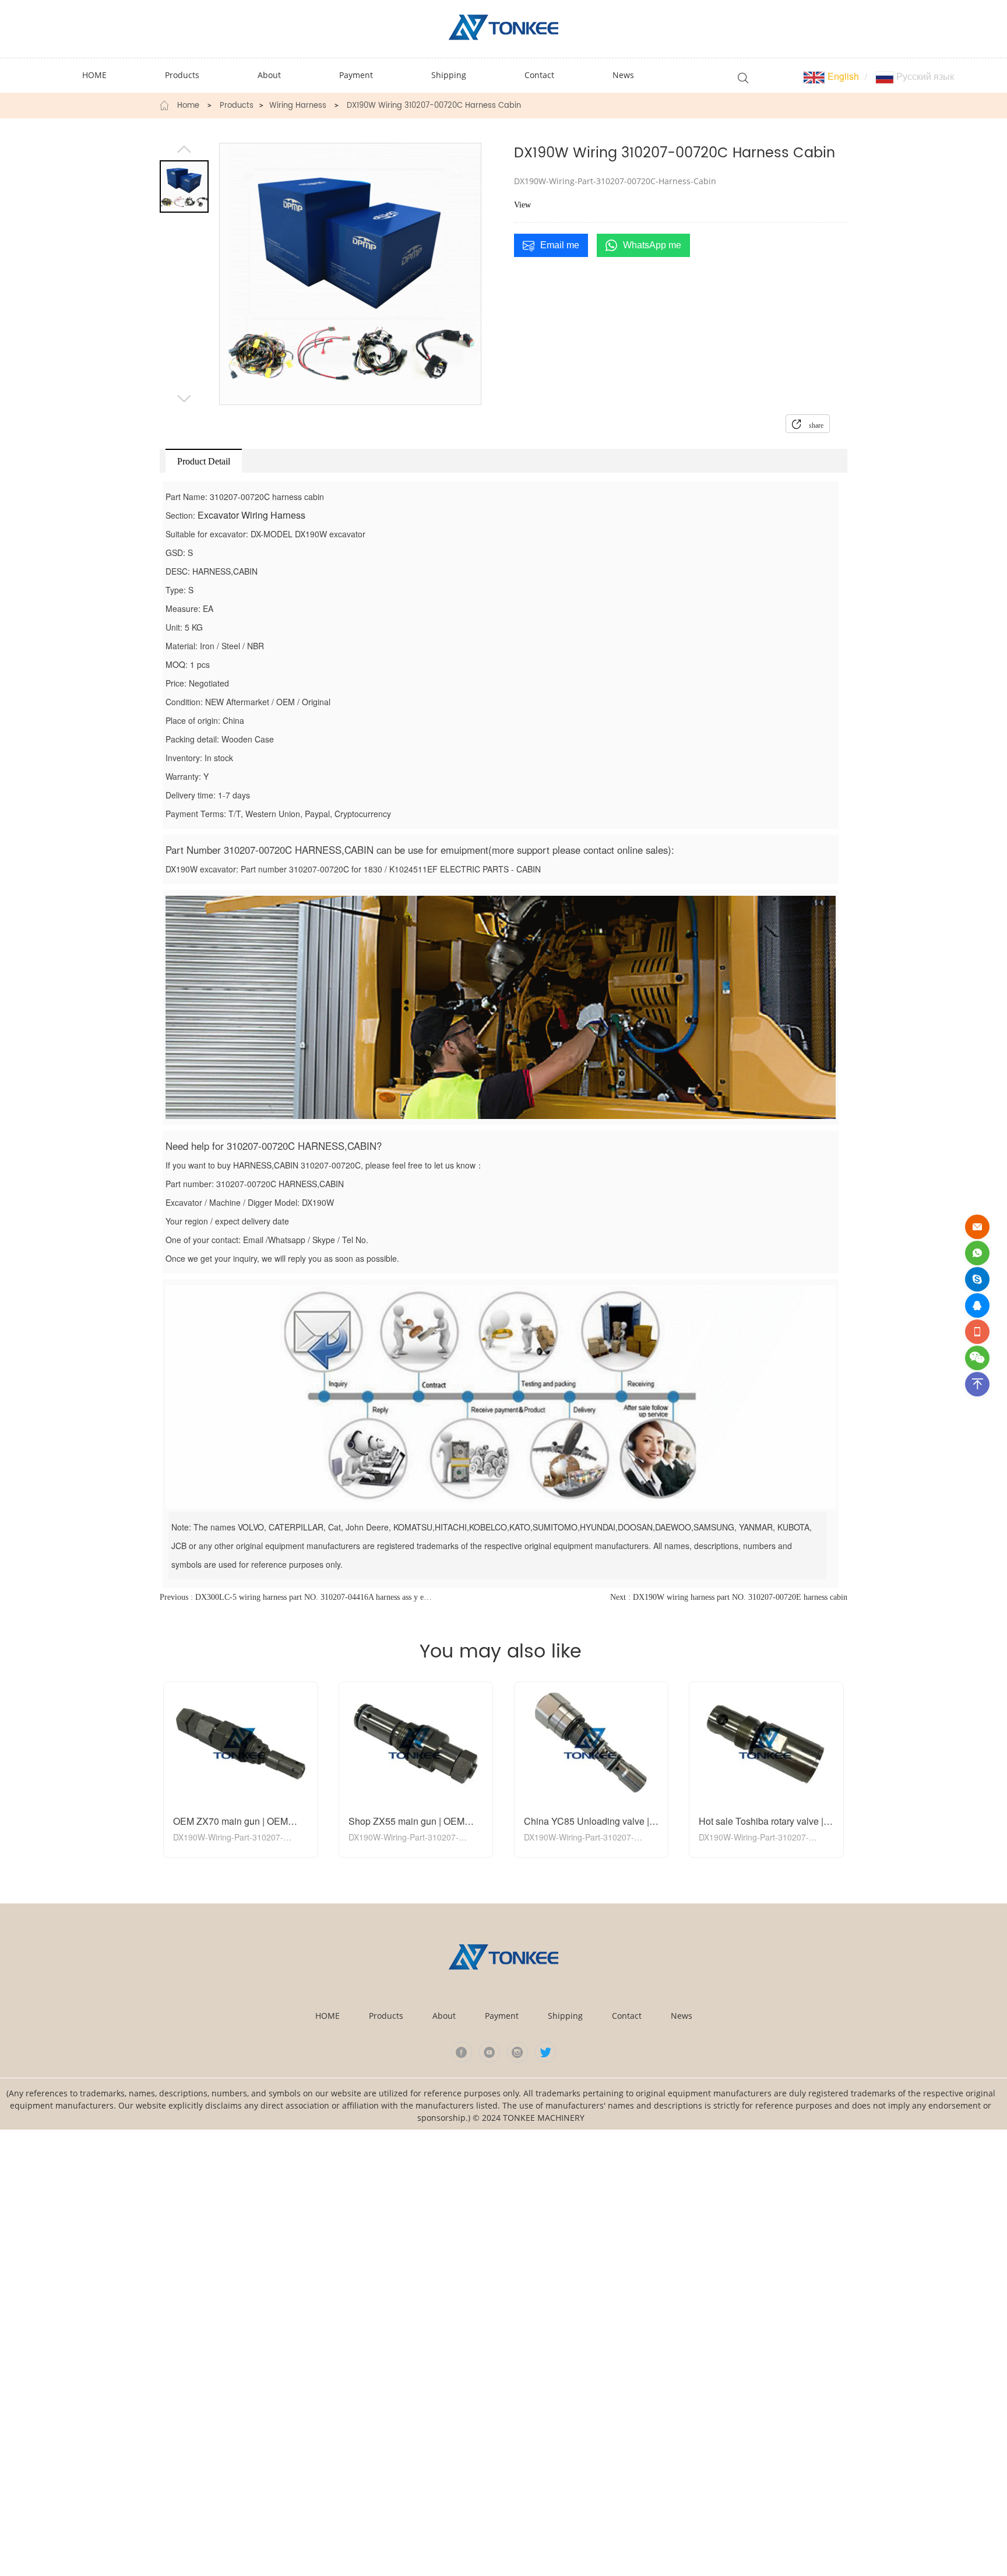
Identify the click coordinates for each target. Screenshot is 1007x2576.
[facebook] (462, 2052)
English (842, 76)
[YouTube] (490, 2052)
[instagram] (517, 2052)
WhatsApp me (652, 245)
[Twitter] (545, 2052)
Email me (560, 245)
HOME (328, 2016)
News (682, 2016)
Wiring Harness (298, 106)
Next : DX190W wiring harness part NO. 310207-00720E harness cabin (729, 1597)
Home (188, 106)
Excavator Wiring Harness (251, 515)
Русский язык (924, 76)
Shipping (565, 2016)
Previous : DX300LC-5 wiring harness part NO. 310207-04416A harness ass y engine (297, 1597)
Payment (502, 2016)
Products (237, 106)
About (444, 2016)
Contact (627, 2016)
